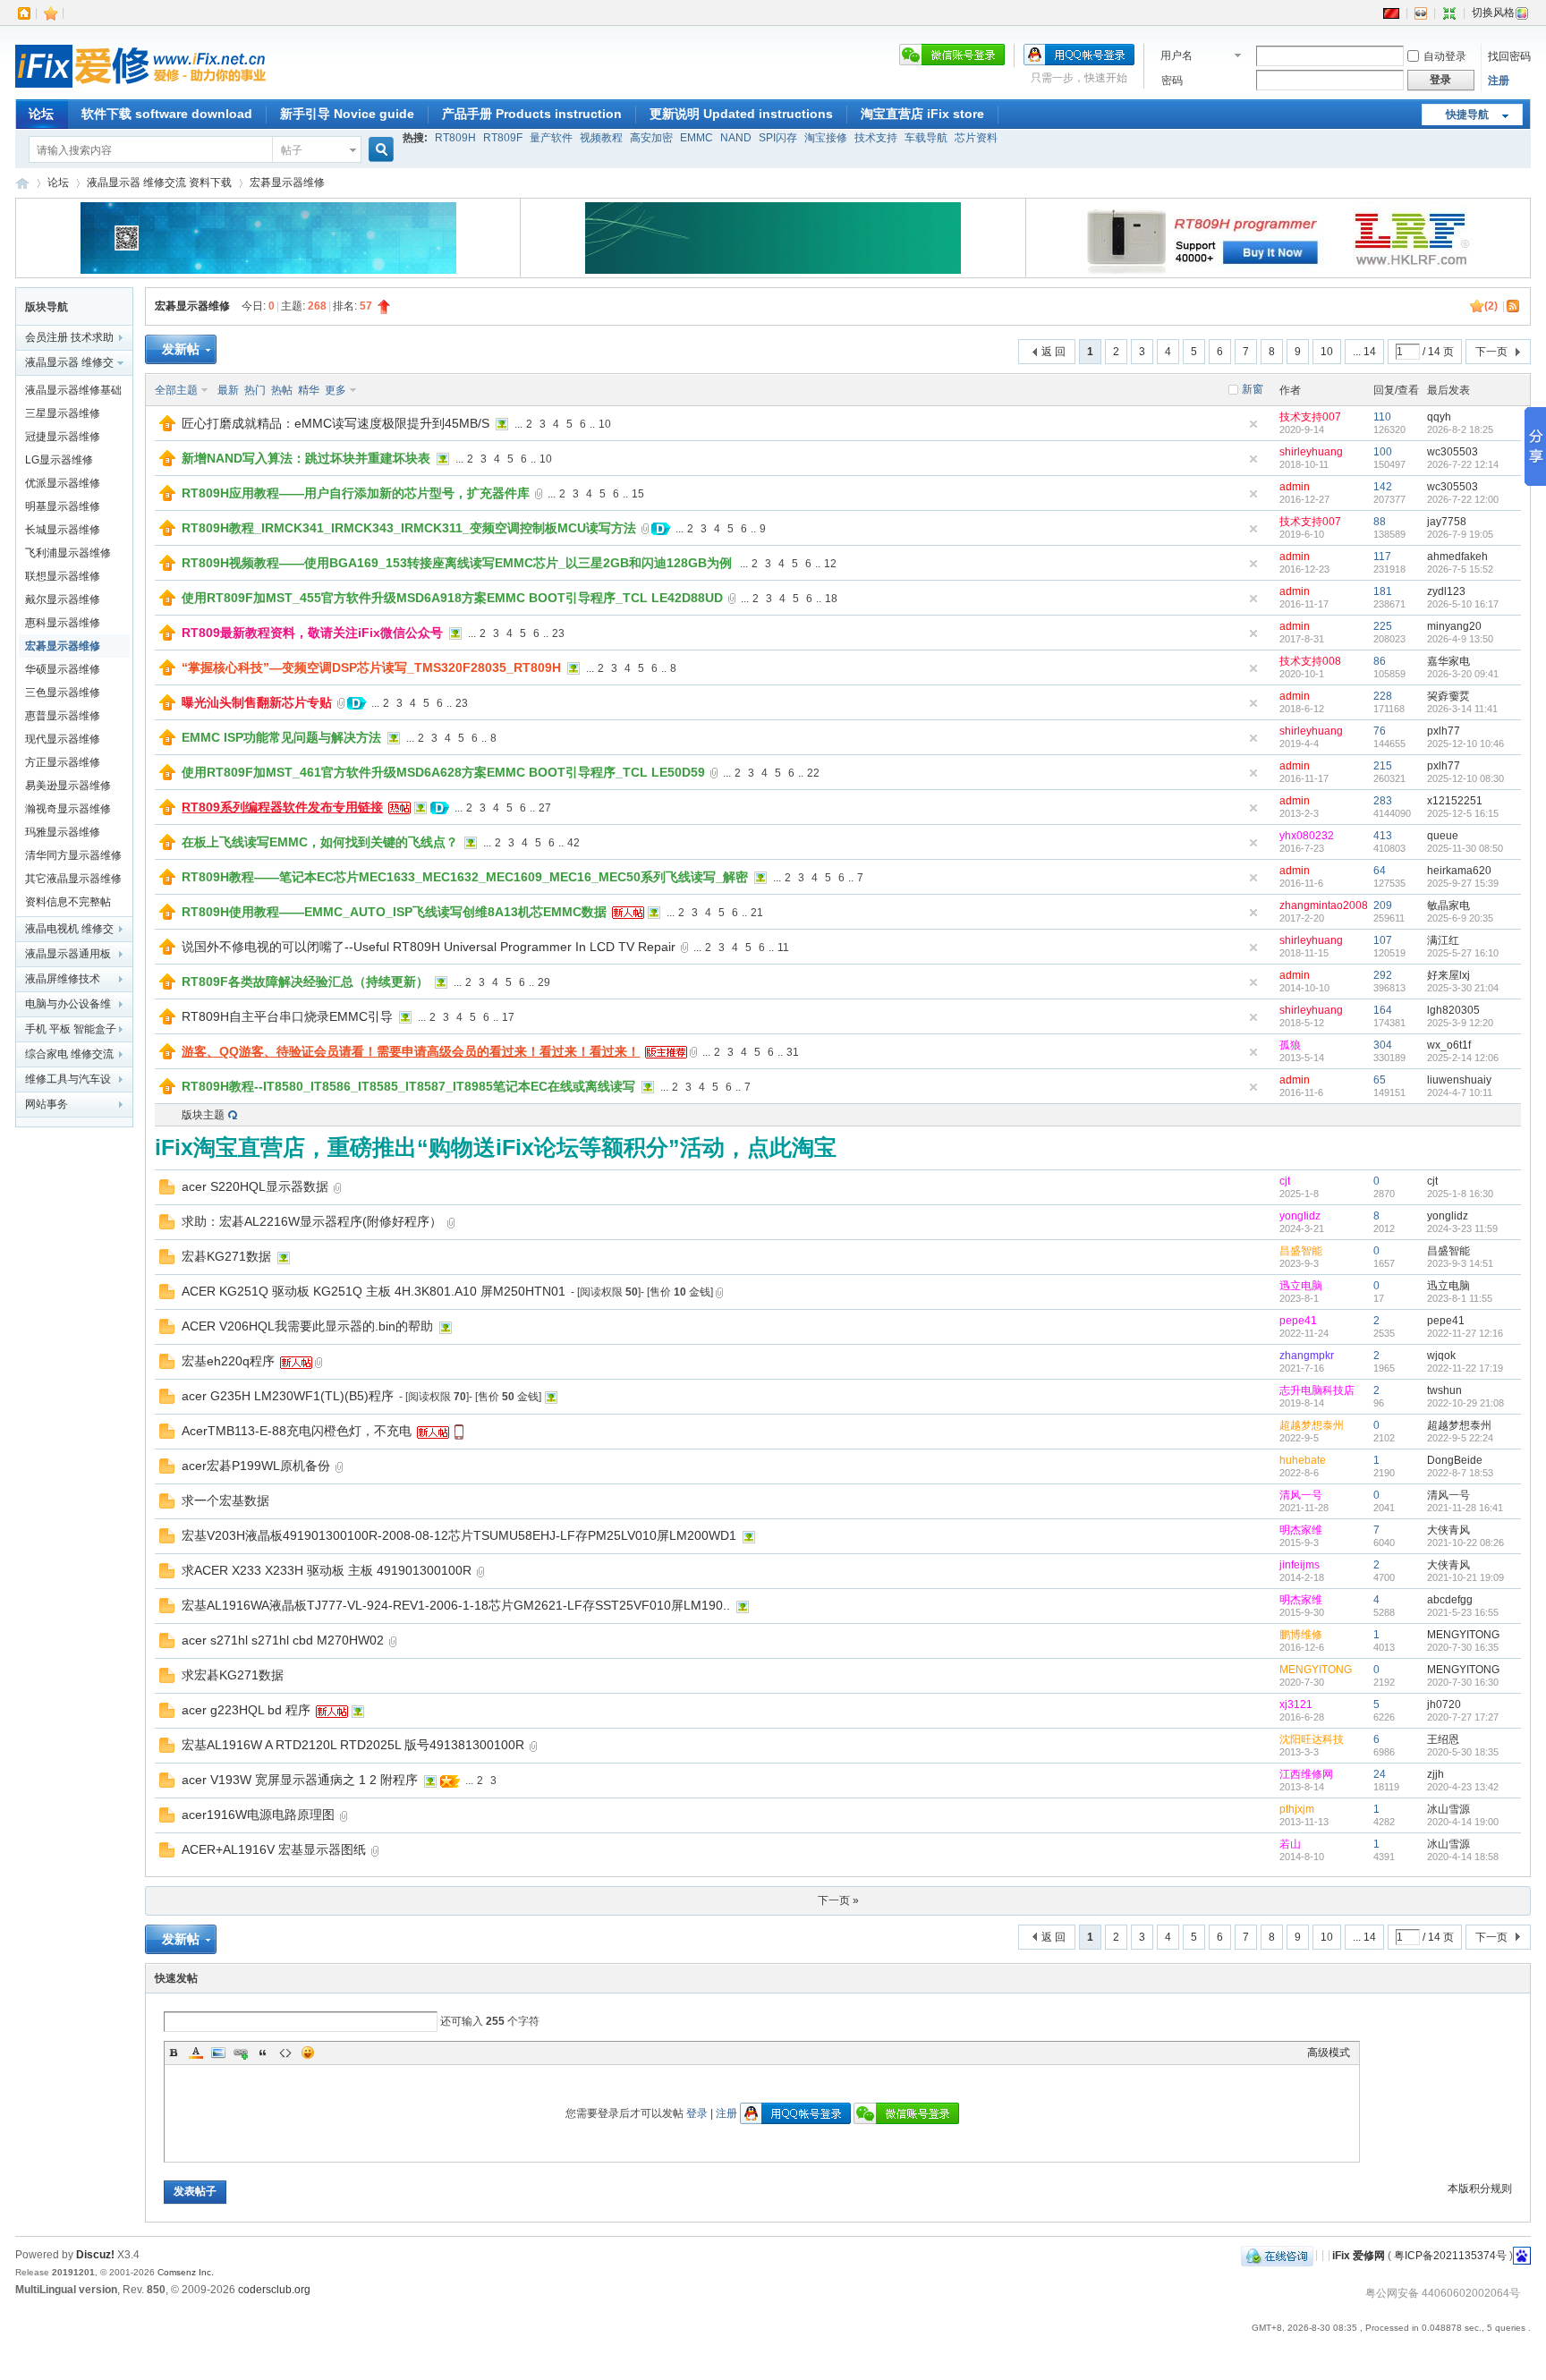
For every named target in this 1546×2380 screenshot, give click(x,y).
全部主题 (176, 390)
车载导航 (926, 138)
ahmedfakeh (1457, 557)
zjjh (1436, 1774)
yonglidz (1300, 1216)
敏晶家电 (1448, 905)
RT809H (455, 138)
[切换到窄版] (1449, 13)
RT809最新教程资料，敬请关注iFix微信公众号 (312, 633)
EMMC (697, 138)
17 (508, 1017)
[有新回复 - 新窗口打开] (167, 1191)
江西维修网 (1306, 1774)
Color (196, 2053)
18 (831, 599)
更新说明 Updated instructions (741, 114)
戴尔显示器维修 (63, 599)
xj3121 (1296, 1704)
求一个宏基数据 (225, 1500)
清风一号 (1301, 1495)
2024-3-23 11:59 (1462, 1228)
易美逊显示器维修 (68, 786)
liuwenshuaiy (1459, 1080)
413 (1383, 836)
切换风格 (1493, 13)
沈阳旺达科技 (1312, 1739)
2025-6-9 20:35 (1460, 918)
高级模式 (1329, 2053)
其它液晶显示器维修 (73, 879)
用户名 (1176, 55)
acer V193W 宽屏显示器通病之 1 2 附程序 (300, 1780)
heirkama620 (1459, 871)
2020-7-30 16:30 (1463, 1682)
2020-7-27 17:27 (1463, 1717)
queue (1443, 836)
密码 (1172, 81)
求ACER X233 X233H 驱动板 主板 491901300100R (327, 1570)
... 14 (1364, 352)
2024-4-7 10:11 (1460, 1092)
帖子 (292, 150)
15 (638, 494)
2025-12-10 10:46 (1465, 744)
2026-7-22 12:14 (1463, 464)
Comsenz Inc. (186, 2272)
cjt (1285, 1181)
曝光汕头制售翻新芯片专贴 (257, 702)
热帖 (282, 390)
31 (793, 1052)
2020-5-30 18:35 (1463, 1752)
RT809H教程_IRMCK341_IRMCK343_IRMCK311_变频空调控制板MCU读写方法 (409, 528)
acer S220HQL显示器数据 (255, 1186)
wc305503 (1453, 452)
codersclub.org (274, 2290)
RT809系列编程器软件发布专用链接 (282, 807)
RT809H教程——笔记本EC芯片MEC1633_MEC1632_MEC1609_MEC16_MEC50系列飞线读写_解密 (465, 877)
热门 (255, 390)
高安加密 (651, 138)
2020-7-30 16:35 (1463, 1647)
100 (1383, 452)
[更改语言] (1391, 13)
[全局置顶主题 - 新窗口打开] (167, 428)
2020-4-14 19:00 (1463, 1822)
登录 (697, 2113)
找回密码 (1509, 56)
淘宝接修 (826, 138)
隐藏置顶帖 (1253, 424)
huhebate (1303, 1460)
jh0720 (1444, 1704)
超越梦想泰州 (1312, 1425)
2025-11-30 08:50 (1465, 848)
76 (1380, 731)
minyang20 (1454, 626)
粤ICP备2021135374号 (1450, 2255)
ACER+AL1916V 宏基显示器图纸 (274, 1849)
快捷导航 (1467, 115)
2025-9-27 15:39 (1463, 883)
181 (1383, 591)
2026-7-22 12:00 (1463, 499)
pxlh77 (1444, 731)
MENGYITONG (1463, 1635)
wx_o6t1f (1449, 1045)
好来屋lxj (1448, 975)
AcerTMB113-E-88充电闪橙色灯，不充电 (297, 1431)
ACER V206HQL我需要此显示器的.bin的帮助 (307, 1326)
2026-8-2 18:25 (1460, 429)
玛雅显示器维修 (63, 832)
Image (218, 2053)
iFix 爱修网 (22, 183)
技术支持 (876, 138)
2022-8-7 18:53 (1460, 1473)
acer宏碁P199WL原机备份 (256, 1466)
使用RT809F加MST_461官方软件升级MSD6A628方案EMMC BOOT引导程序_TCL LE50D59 (443, 772)
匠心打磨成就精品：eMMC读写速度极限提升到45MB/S (336, 423)
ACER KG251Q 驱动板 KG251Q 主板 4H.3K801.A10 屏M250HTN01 (374, 1291)
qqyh (1439, 417)
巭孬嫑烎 (1448, 696)
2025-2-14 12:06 (1463, 1058)
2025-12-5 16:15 (1463, 813)
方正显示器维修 (63, 762)
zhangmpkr (1307, 1356)
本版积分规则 (1480, 2189)
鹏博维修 (1301, 1635)
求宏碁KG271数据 (233, 1675)
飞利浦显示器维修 (68, 553)
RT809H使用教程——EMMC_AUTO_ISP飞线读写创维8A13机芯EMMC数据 (394, 912)
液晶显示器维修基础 (73, 390)
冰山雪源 (1448, 1809)
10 (1327, 352)
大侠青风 (1448, 1530)
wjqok (1441, 1356)
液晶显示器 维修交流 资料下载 (159, 183)
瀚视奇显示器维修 (68, 809)
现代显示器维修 (63, 739)
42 (573, 843)
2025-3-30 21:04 (1463, 988)
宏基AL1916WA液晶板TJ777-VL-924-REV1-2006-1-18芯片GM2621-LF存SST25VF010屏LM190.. (456, 1605)
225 (1383, 626)
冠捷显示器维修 (63, 437)
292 (1383, 975)
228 (1383, 696)
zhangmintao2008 (1324, 905)
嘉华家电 (1448, 661)
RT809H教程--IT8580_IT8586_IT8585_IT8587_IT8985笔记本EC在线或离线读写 (408, 1086)
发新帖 (181, 349)
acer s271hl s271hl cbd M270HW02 (283, 1640)
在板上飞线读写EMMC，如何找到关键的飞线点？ (320, 842)
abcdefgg (1450, 1600)
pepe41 (1298, 1321)
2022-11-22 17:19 (1465, 1368)
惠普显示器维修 (63, 716)
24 (1380, 1774)
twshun (1444, 1390)
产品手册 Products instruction (532, 114)
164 (1383, 1010)
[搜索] (378, 150)
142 (1383, 487)
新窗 (1253, 389)
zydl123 (1446, 591)
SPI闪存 (778, 138)
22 (813, 773)
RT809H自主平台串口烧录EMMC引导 (287, 1016)
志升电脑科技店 (1317, 1390)
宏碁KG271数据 (226, 1256)
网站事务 (47, 1104)
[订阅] (1514, 306)
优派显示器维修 (63, 483)
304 (1383, 1045)
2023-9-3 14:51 (1460, 1263)
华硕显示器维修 (63, 669)
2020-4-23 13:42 (1463, 1787)
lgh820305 (1453, 1010)
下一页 (1491, 352)
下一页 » (838, 1900)
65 (1380, 1080)
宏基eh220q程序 (228, 1361)
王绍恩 (1443, 1739)
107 (1383, 940)
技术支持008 (1310, 661)
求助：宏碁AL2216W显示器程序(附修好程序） (312, 1221)
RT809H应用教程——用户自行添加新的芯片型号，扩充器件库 (356, 493)
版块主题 (203, 1115)
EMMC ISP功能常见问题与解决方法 (281, 737)
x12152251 (1455, 801)
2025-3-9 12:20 (1460, 1023)
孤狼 (1290, 1045)
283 (1383, 801)
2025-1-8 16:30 (1460, 1194)
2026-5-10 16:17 (1463, 604)
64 (1380, 871)
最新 (228, 390)
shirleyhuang (1311, 452)
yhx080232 (1307, 836)
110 (1382, 417)
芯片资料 (976, 138)
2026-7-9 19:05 (1460, 534)
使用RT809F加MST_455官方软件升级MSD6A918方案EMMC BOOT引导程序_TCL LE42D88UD (452, 598)
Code (285, 2053)
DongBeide (1455, 1460)
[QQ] (1277, 2255)
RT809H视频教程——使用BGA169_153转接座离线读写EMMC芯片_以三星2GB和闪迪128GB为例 (457, 563)
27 (545, 808)
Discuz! (95, 2255)
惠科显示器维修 (63, 623)
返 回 (1053, 352)
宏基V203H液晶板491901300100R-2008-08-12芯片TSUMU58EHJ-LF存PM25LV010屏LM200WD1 (459, 1535)
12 (830, 564)
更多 (336, 390)
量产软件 (551, 138)
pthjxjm (1297, 1809)
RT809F (503, 138)
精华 (309, 390)
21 (757, 913)
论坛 (41, 114)
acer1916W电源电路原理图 (258, 1815)
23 (558, 633)
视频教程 (601, 138)
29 (544, 982)
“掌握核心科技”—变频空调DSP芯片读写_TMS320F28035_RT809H (371, 667)
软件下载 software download (167, 114)
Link (241, 2053)
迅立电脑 (1301, 1286)
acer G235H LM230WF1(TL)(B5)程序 (288, 1396)
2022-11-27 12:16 (1465, 1333)
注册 (1499, 81)
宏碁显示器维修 (287, 183)
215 (1383, 766)
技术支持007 (1310, 417)
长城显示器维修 (63, 530)
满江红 (1443, 940)
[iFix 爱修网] (140, 89)
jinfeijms (1300, 1565)
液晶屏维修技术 (63, 979)
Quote (263, 2053)
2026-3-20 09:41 (1463, 674)
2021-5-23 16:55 (1463, 1612)
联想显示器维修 (63, 576)
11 (783, 948)
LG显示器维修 (59, 460)
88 (1380, 522)
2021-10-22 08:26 (1465, 1543)
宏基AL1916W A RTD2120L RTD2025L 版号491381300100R (353, 1745)
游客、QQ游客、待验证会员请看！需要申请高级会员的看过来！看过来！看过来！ (411, 1051)
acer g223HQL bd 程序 (246, 1710)
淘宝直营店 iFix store (922, 114)
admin (1295, 487)
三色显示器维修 (63, 693)
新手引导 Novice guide (347, 114)
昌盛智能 (1301, 1251)
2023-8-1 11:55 (1460, 1298)
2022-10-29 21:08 (1465, 1403)
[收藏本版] (1477, 306)
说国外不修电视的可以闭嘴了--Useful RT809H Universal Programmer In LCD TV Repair (429, 947)
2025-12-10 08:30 (1465, 778)
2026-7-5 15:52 (1460, 569)
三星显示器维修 (63, 413)
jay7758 (1447, 522)
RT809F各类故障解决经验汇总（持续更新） (305, 982)
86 (1380, 661)
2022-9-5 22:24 (1460, 1438)
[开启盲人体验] (1421, 13)
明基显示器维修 (63, 506)
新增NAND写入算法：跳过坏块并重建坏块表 (306, 458)
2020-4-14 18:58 (1463, 1857)
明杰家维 (1301, 1530)
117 (1382, 557)
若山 (1290, 1844)
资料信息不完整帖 (68, 902)
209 (1383, 905)
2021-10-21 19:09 (1465, 1577)
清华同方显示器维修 (73, 855)
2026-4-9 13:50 (1460, 639)
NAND (736, 138)
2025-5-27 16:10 (1463, 953)
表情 (308, 2053)
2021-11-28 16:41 (1465, 1508)
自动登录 (1445, 56)
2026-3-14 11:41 (1462, 709)
